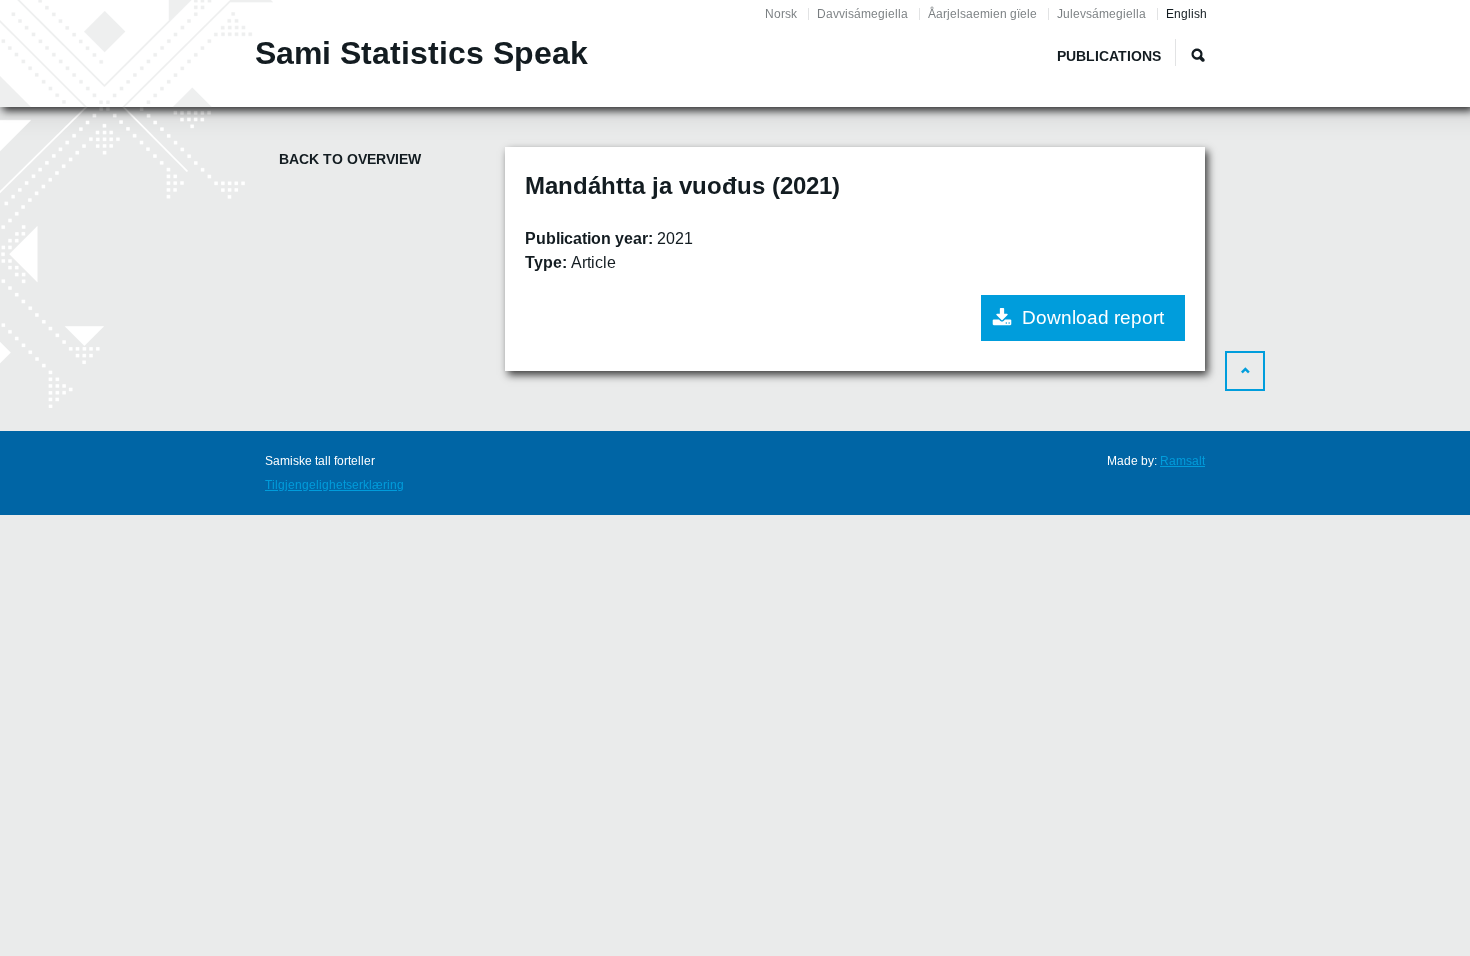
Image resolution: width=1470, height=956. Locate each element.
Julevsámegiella (1101, 14)
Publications (1109, 56)
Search (1198, 55)
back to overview (350, 159)
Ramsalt (1182, 461)
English (1186, 14)
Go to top (1245, 371)
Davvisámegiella (862, 14)
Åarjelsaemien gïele (982, 14)
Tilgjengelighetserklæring (334, 485)
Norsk (781, 14)
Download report (1093, 317)
